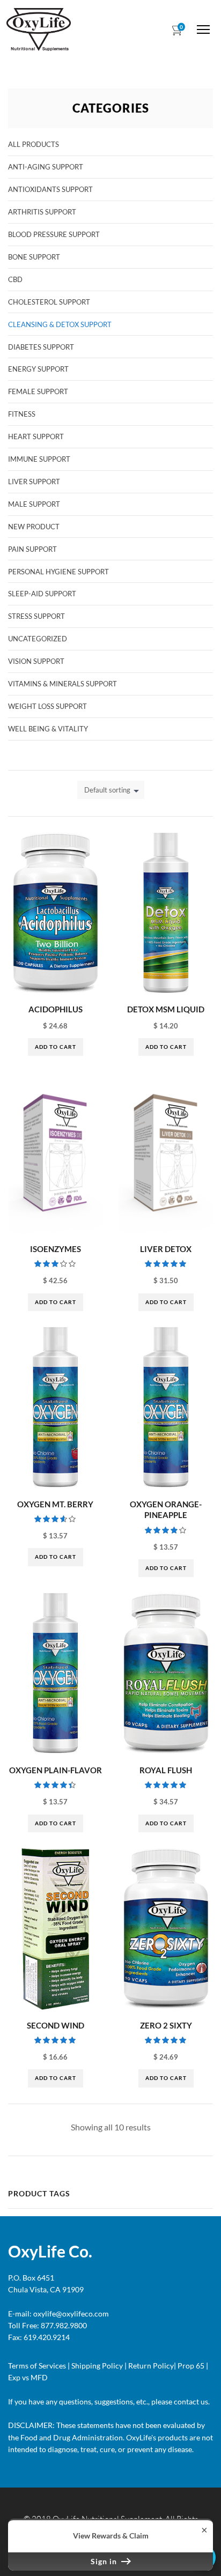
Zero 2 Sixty (166, 2025)
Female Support (38, 391)
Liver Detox (166, 1249)
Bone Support (34, 257)
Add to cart (56, 1047)
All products (34, 144)
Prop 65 (191, 2366)
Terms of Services (37, 2366)
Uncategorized (38, 639)
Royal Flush (166, 1770)
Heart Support (36, 436)
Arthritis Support (42, 212)
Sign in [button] (105, 2561)
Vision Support (36, 661)
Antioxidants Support (50, 189)
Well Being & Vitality (48, 729)
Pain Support (32, 549)
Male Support (34, 504)
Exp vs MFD (28, 2377)
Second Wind (56, 2025)
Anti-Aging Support (46, 167)
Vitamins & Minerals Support (62, 684)
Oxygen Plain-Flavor (56, 1770)
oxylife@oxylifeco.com (70, 2314)
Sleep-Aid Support (42, 594)
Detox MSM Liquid (166, 1009)
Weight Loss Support (47, 706)
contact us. (191, 2401)
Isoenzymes (56, 1249)
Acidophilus (56, 1009)
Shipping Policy (97, 2366)
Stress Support (36, 616)
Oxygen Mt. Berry (55, 1504)
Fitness (22, 414)
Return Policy (151, 2366)
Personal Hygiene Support (58, 572)
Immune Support (39, 459)
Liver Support (34, 482)
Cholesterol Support (49, 302)
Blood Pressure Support (54, 234)
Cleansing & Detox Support (60, 324)
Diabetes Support (41, 347)
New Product (34, 527)
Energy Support (38, 369)
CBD (15, 279)
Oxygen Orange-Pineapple (166, 1510)
